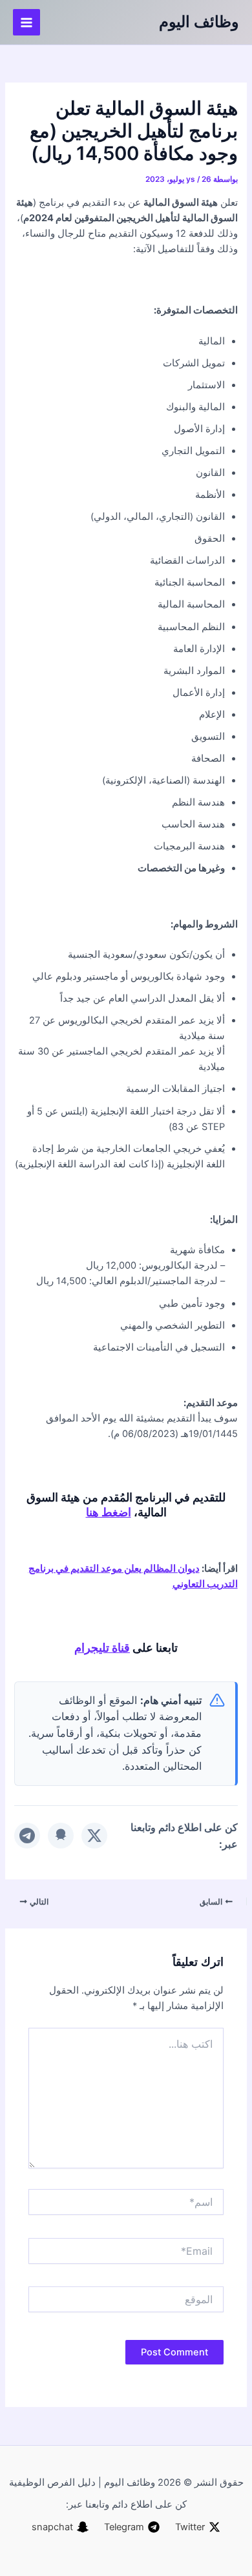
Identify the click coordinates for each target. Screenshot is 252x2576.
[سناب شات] (61, 1836)
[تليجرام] (27, 1836)
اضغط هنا (109, 1512)
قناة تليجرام (102, 1647)
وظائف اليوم (199, 22)
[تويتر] (94, 1836)
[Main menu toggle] (26, 23)
